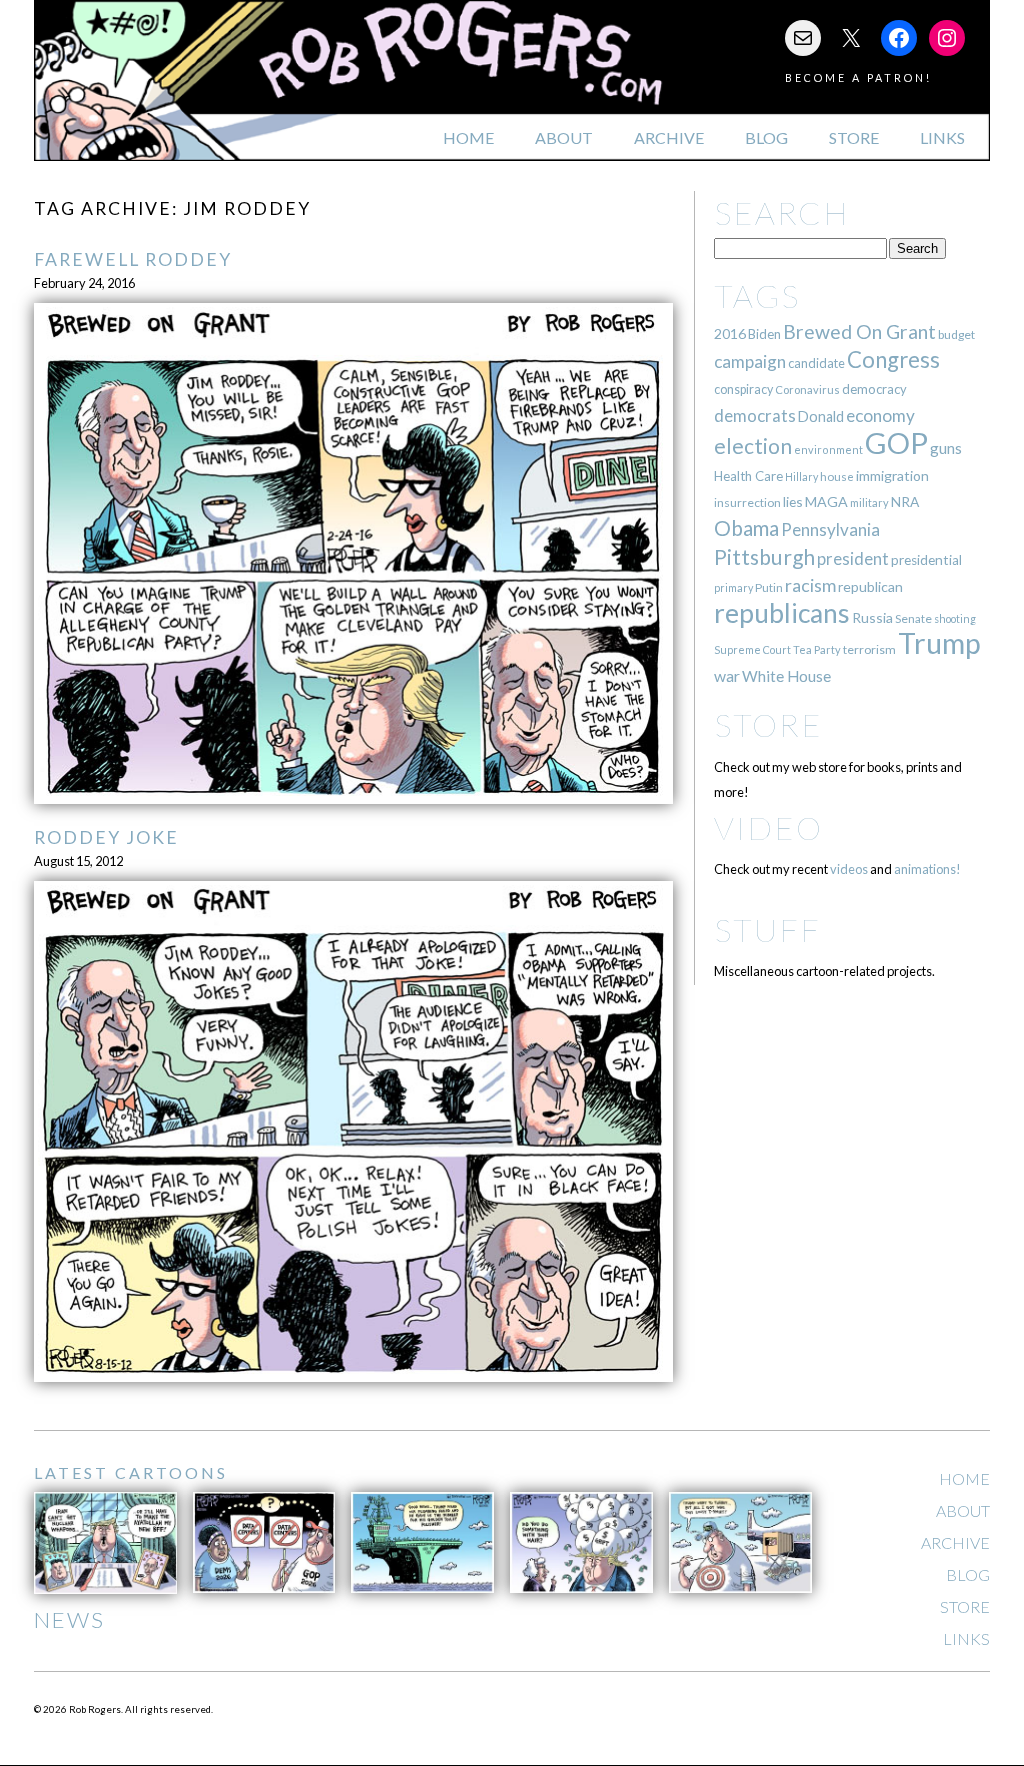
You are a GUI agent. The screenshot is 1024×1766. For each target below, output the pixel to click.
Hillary (801, 476)
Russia (872, 617)
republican (870, 586)
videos (849, 869)
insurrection (747, 502)
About (564, 137)
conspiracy (743, 389)
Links (942, 137)
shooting (955, 618)
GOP (896, 442)
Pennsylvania (830, 529)
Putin (769, 587)
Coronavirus (807, 389)
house (837, 476)
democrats (755, 415)
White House (786, 676)
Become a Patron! (858, 77)
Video (768, 827)
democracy (874, 389)
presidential (926, 560)
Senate (913, 618)
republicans (782, 613)
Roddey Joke (106, 837)
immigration (892, 475)
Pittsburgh (764, 557)
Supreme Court (752, 649)
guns (946, 448)
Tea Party (817, 649)
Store (854, 137)
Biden (764, 334)
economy (880, 415)
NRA (905, 501)
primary (733, 587)
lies (793, 501)
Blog (766, 137)
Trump (939, 643)
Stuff (767, 929)
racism (810, 585)
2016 (730, 333)
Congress (893, 359)
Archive (669, 137)
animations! (927, 869)
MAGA (826, 501)
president (853, 559)
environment (828, 449)
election (753, 445)
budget (956, 334)
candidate (816, 363)
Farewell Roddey (133, 259)
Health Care (748, 476)
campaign (750, 361)
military (869, 502)
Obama (746, 528)
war (727, 675)
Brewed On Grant (859, 331)
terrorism (869, 649)
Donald (821, 416)
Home (468, 137)
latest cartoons (131, 1472)
